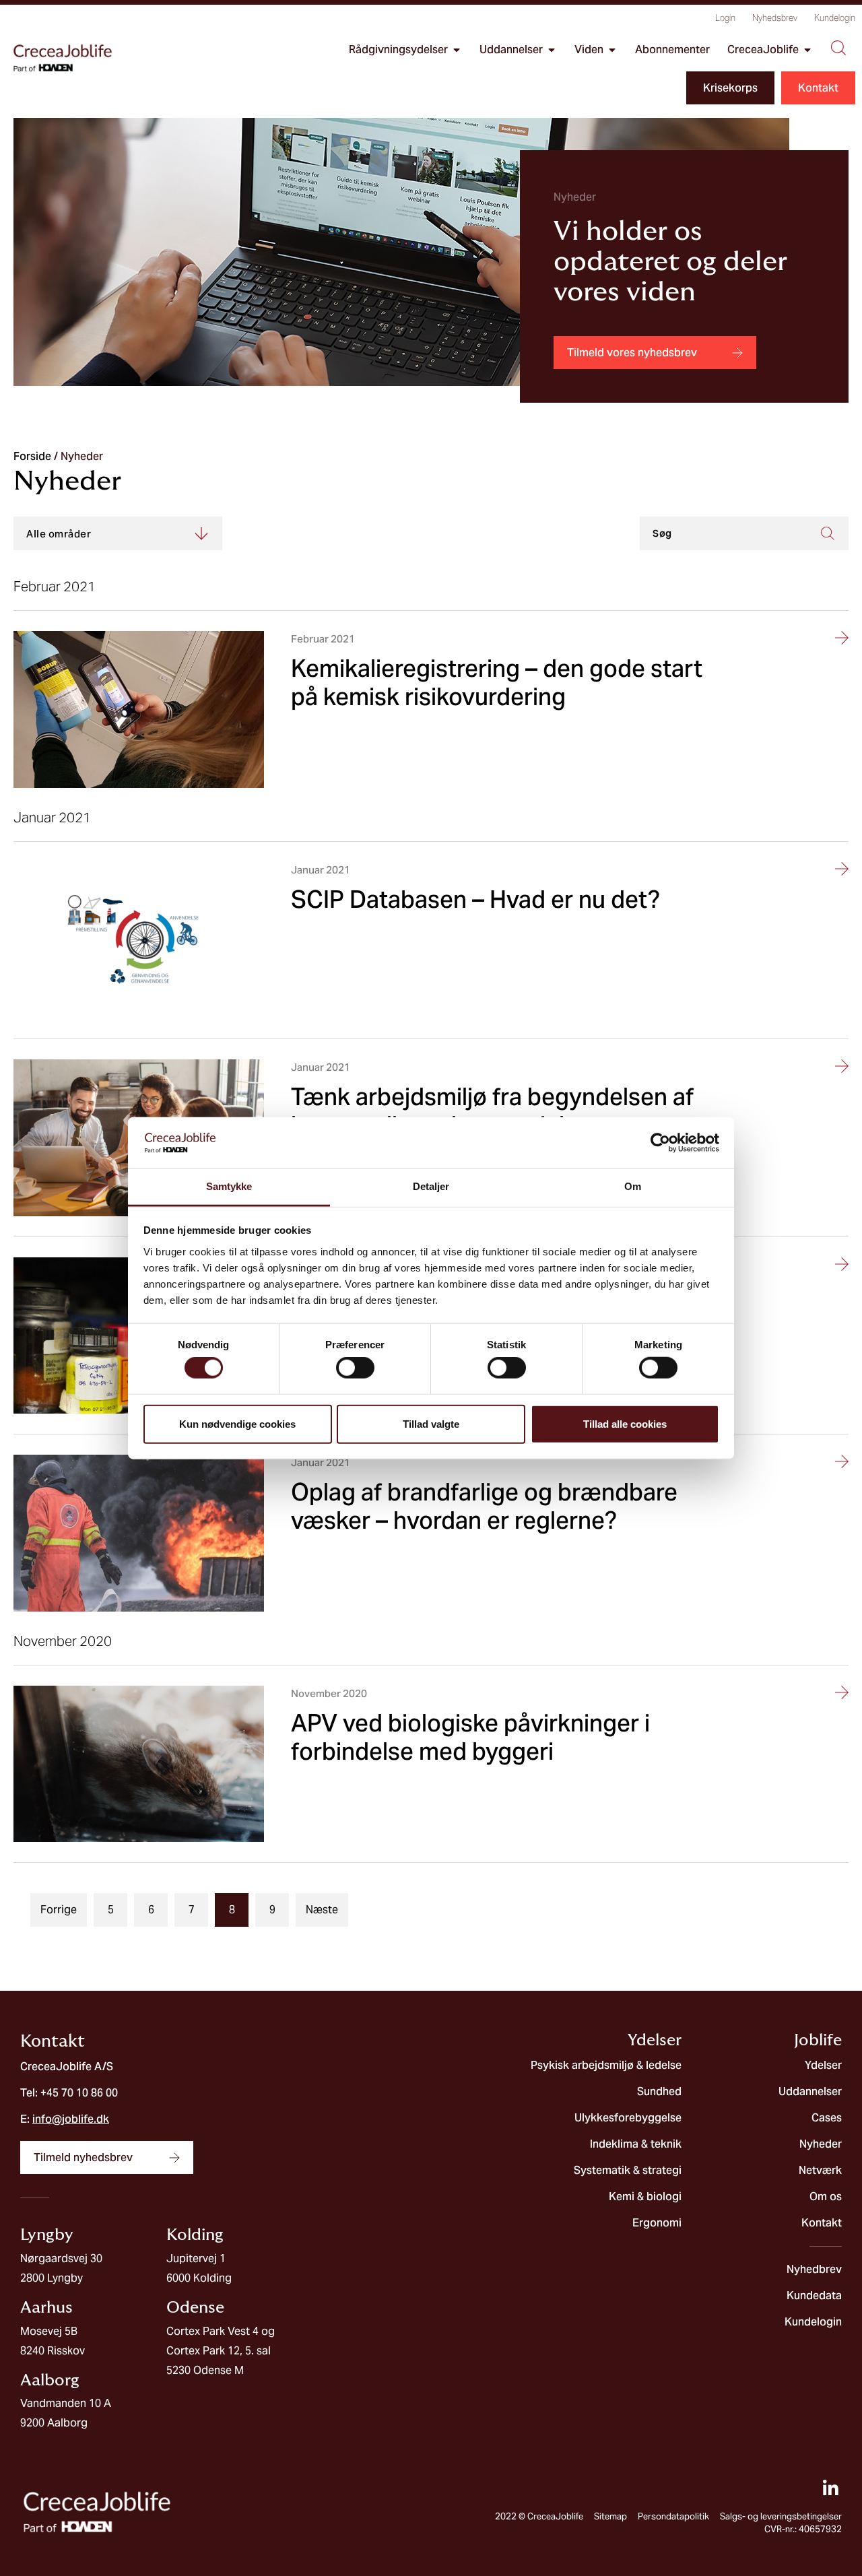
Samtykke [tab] (229, 1186)
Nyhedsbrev (775, 18)
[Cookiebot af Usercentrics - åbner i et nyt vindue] (660, 1143)
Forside (32, 456)
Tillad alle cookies (625, 1423)
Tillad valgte (431, 1423)
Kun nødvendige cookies (237, 1423)
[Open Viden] (612, 50)
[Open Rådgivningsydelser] (457, 50)
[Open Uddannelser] (552, 50)
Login (725, 18)
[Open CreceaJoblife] (807, 50)
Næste (322, 1910)
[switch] (355, 1368)
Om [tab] (633, 1186)
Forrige (59, 1910)
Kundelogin (835, 18)
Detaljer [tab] (431, 1186)
